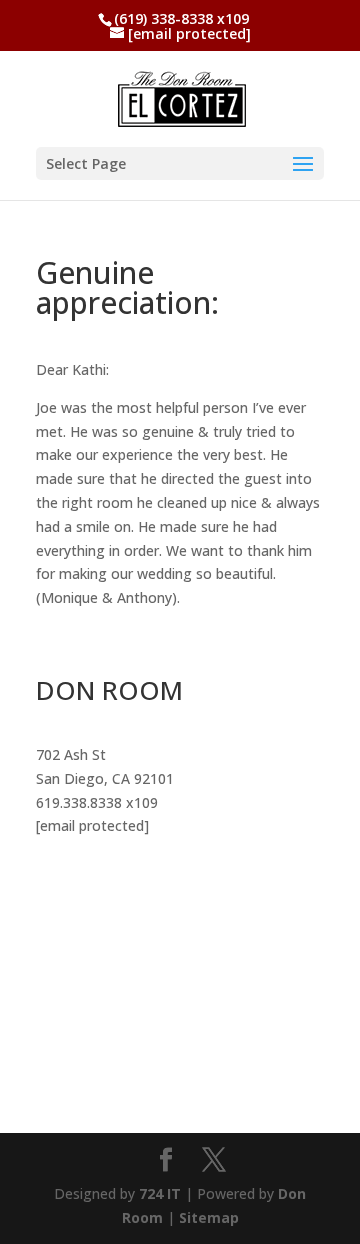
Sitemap (209, 1217)
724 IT (162, 1193)
